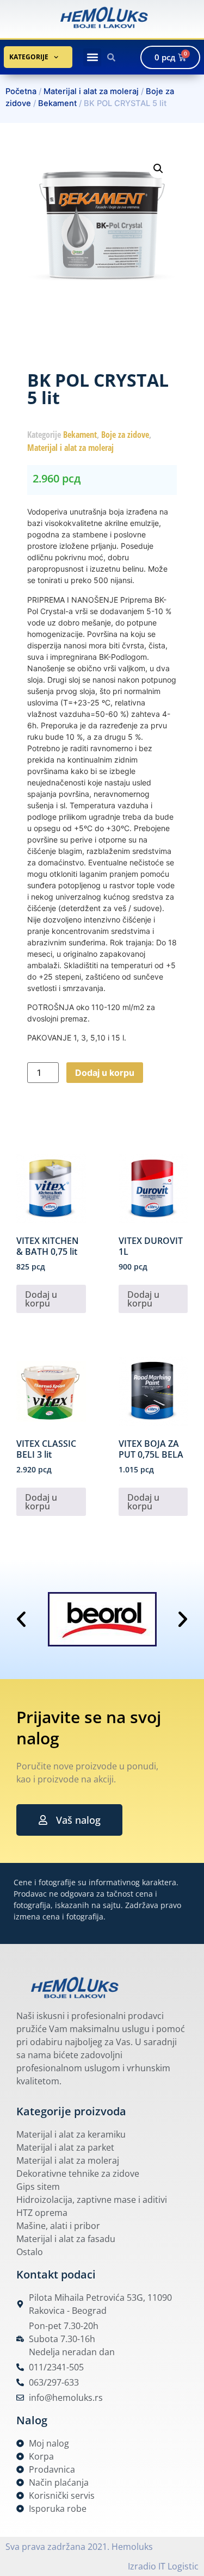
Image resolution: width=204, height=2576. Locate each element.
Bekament (57, 103)
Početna (21, 91)
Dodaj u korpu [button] (41, 1299)
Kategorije (29, 57)
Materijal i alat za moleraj (91, 91)
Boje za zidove (125, 435)
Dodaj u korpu (105, 1073)
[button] (92, 57)
